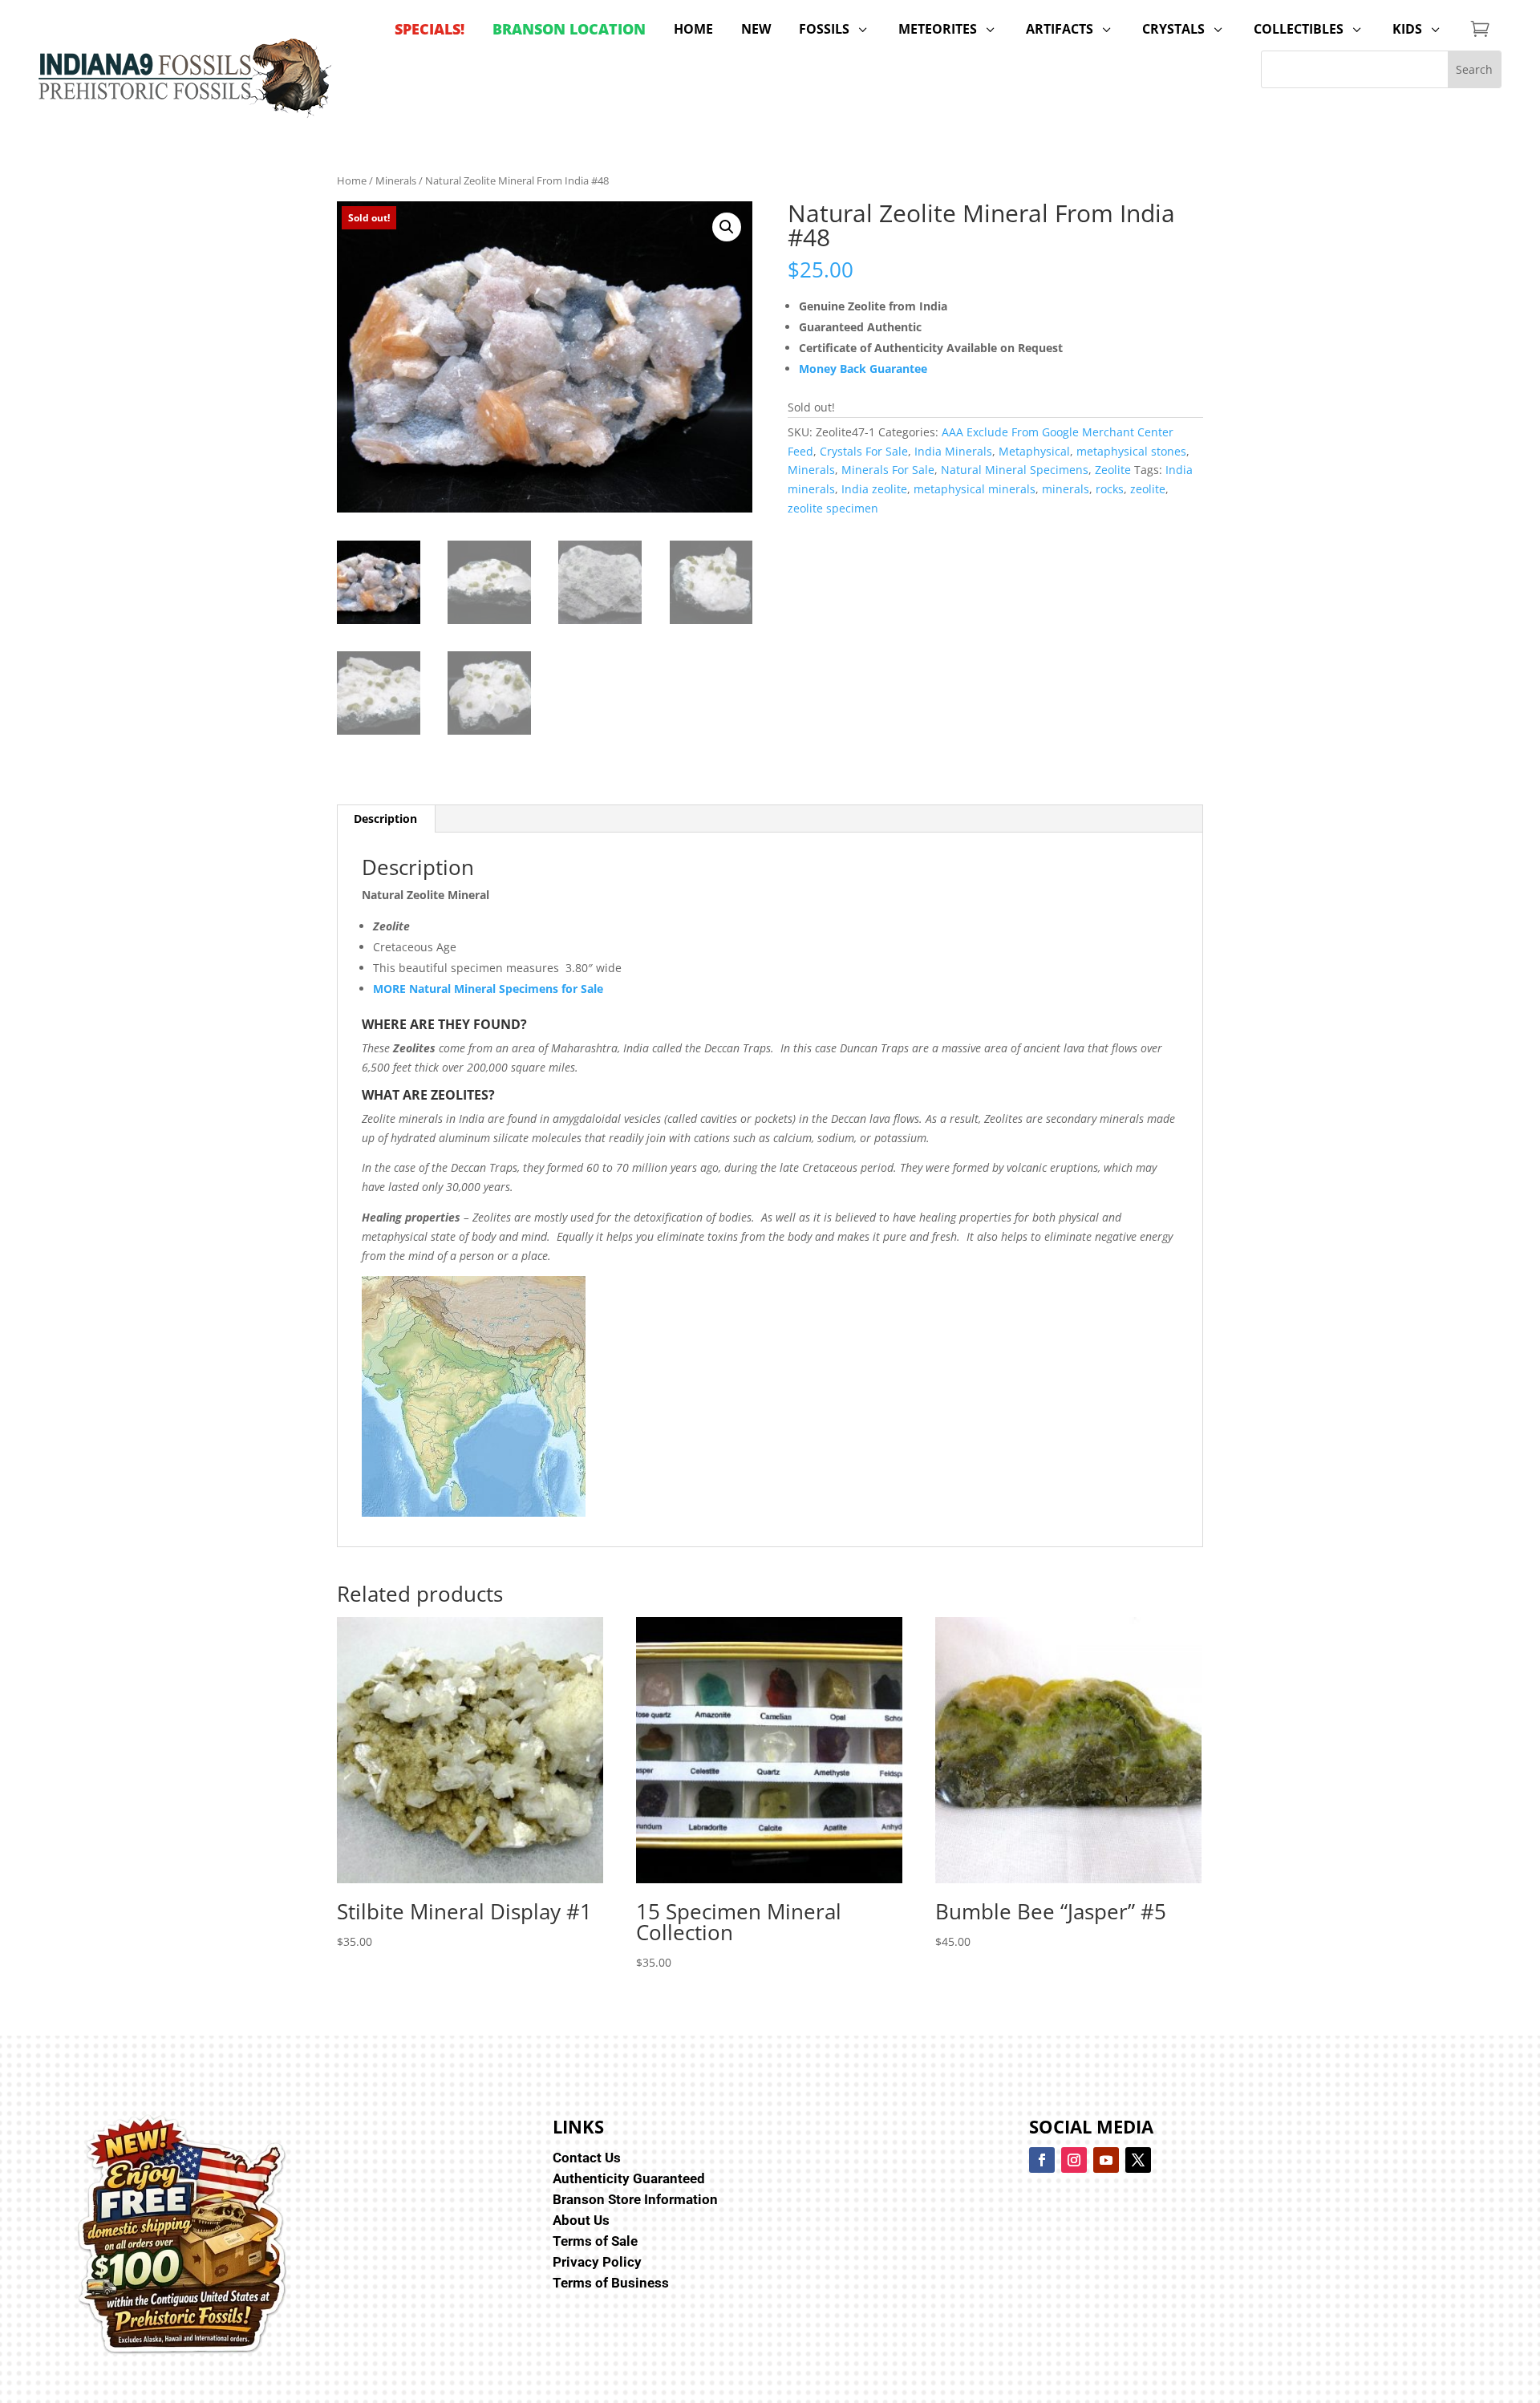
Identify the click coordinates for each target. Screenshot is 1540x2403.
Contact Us (587, 2158)
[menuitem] (430, 29)
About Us (581, 2220)
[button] (727, 227)
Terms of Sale (595, 2241)
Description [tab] (385, 819)
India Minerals (953, 451)
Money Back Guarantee (863, 369)
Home (352, 180)
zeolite (1148, 489)
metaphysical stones (1131, 451)
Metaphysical (1034, 451)
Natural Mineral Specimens (1015, 470)
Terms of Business (611, 2283)
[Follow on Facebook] (1042, 2160)
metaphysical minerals (975, 489)
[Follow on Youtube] (1106, 2160)
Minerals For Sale (888, 470)
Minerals (396, 180)
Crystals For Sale (864, 451)
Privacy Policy (597, 2262)
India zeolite (874, 489)
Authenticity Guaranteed (629, 2178)
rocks (1110, 489)
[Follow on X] (1138, 2160)
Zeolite (1113, 470)
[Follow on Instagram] (1074, 2160)
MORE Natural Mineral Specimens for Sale (488, 989)
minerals (1066, 489)
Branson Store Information (635, 2199)
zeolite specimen (833, 508)
